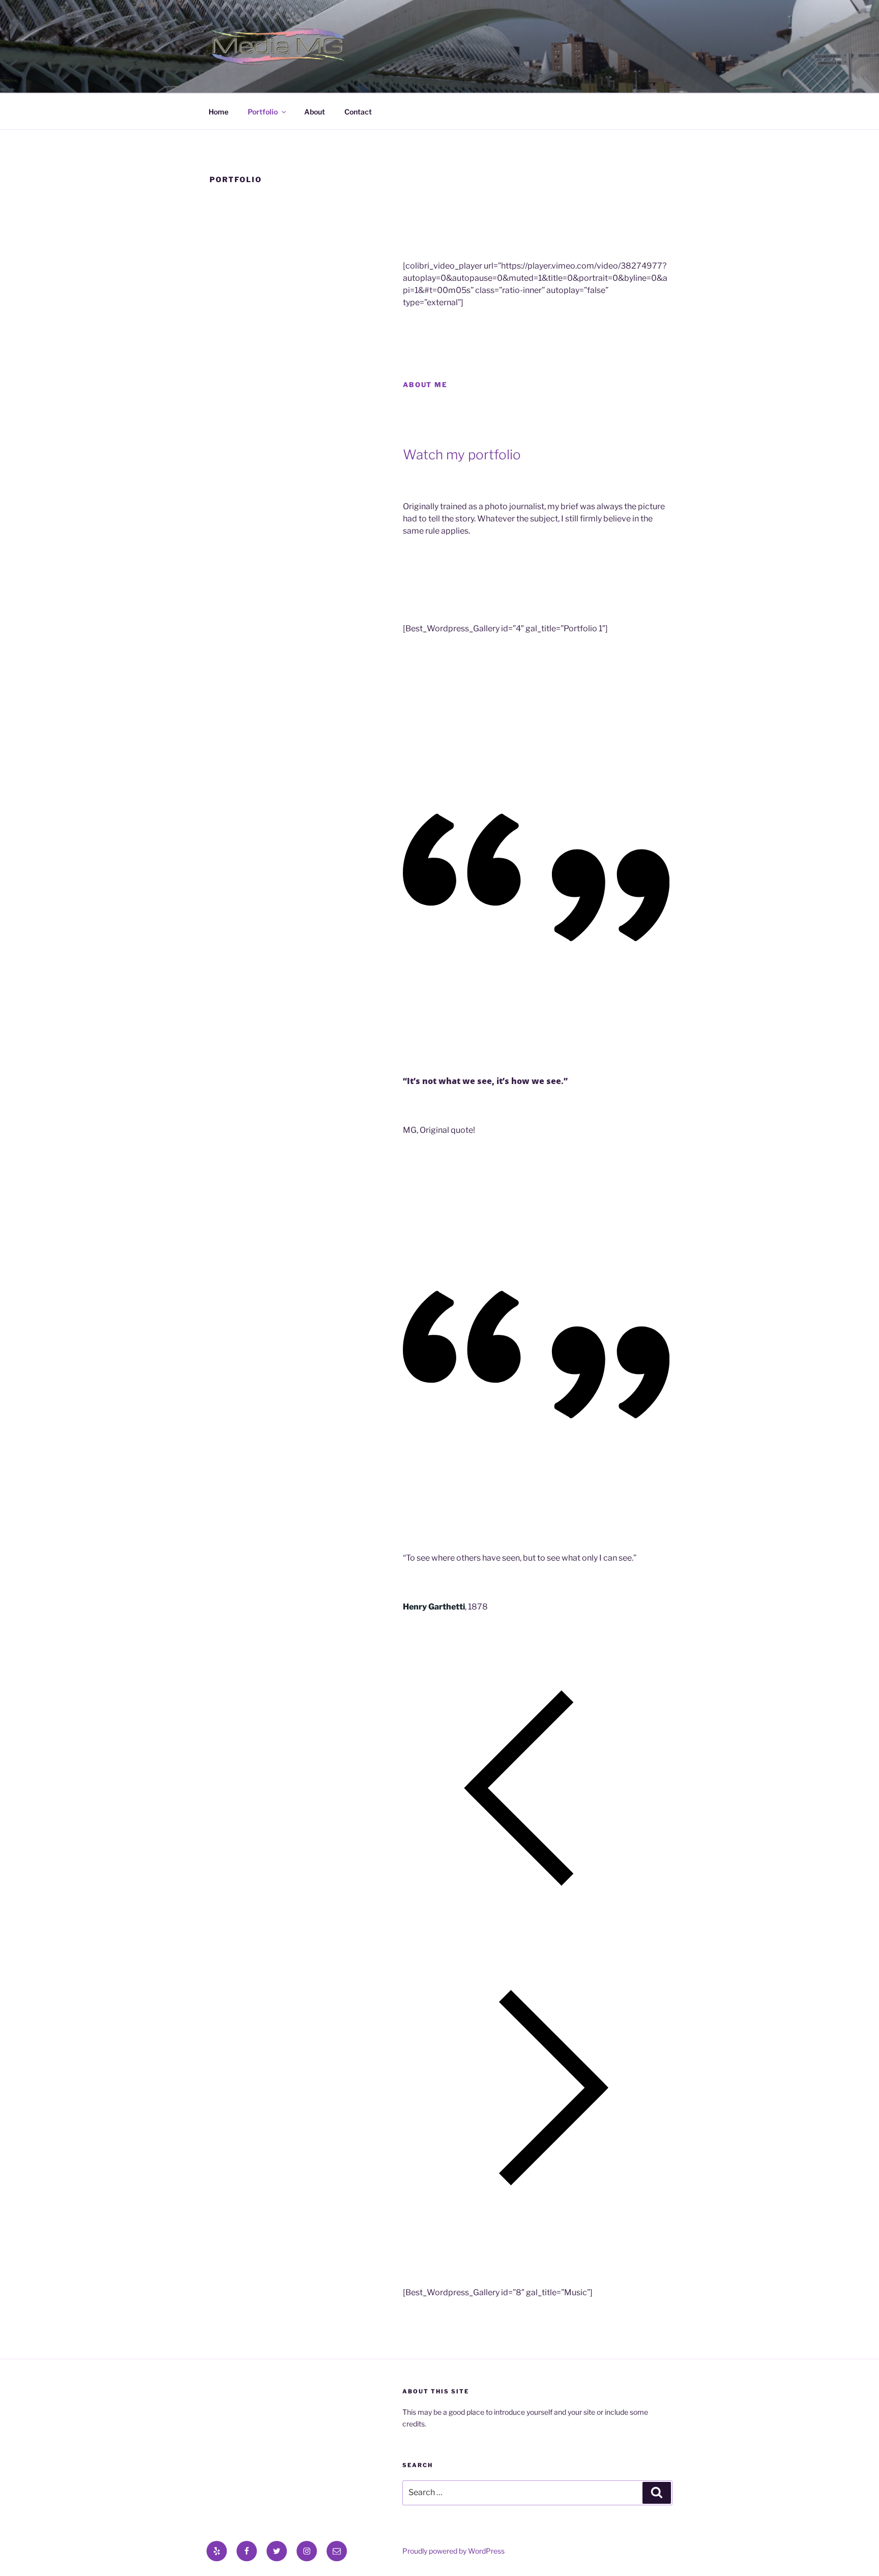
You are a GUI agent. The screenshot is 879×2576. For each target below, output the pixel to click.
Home (218, 112)
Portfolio (263, 112)
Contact (358, 112)
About (315, 112)
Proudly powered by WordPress (453, 2551)
